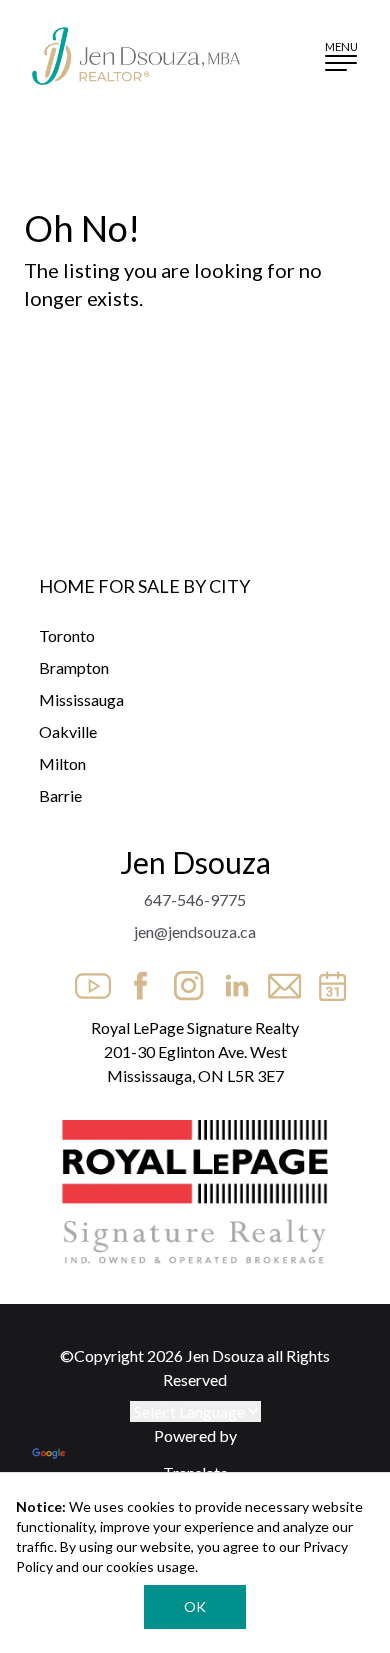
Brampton (74, 667)
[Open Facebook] (135, 980)
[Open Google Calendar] (327, 980)
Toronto (67, 635)
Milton (62, 763)
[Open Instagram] (183, 980)
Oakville (68, 731)
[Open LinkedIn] (231, 980)
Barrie (60, 795)
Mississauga (81, 699)
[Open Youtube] (87, 980)
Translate (195, 1472)
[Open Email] (279, 980)
